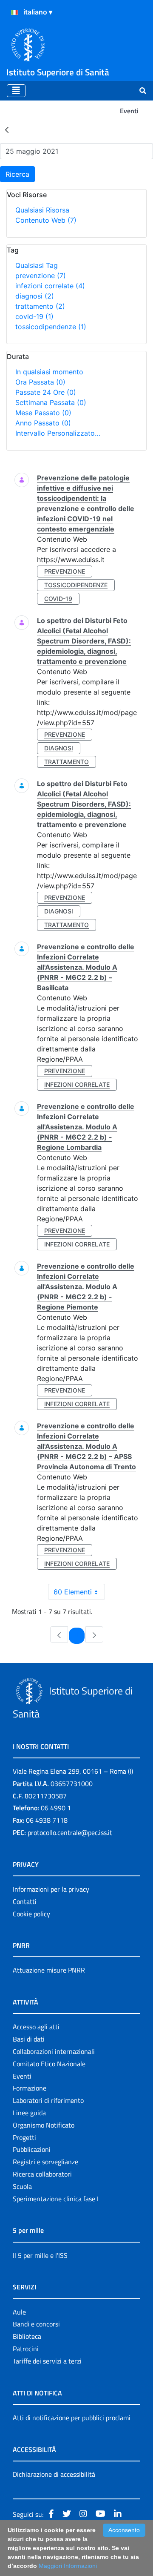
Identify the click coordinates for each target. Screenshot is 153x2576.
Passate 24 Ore (46, 392)
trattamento (40, 306)
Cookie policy (31, 1914)
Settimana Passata (51, 402)
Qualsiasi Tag (37, 265)
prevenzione (41, 276)
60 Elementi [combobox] (73, 1592)
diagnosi (35, 296)
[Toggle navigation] (16, 91)
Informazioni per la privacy (51, 1889)
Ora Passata (40, 382)
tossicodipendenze (51, 327)
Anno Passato (43, 423)
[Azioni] (14, 12)
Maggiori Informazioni (68, 2566)
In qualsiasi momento (49, 372)
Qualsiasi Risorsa (42, 210)
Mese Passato (43, 413)
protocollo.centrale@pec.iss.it (70, 1832)
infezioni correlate (50, 286)
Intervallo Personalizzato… (58, 433)
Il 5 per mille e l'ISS (40, 2255)
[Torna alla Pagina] (7, 129)
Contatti (25, 1901)
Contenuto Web (46, 220)
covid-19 (34, 316)
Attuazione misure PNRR (49, 1970)
